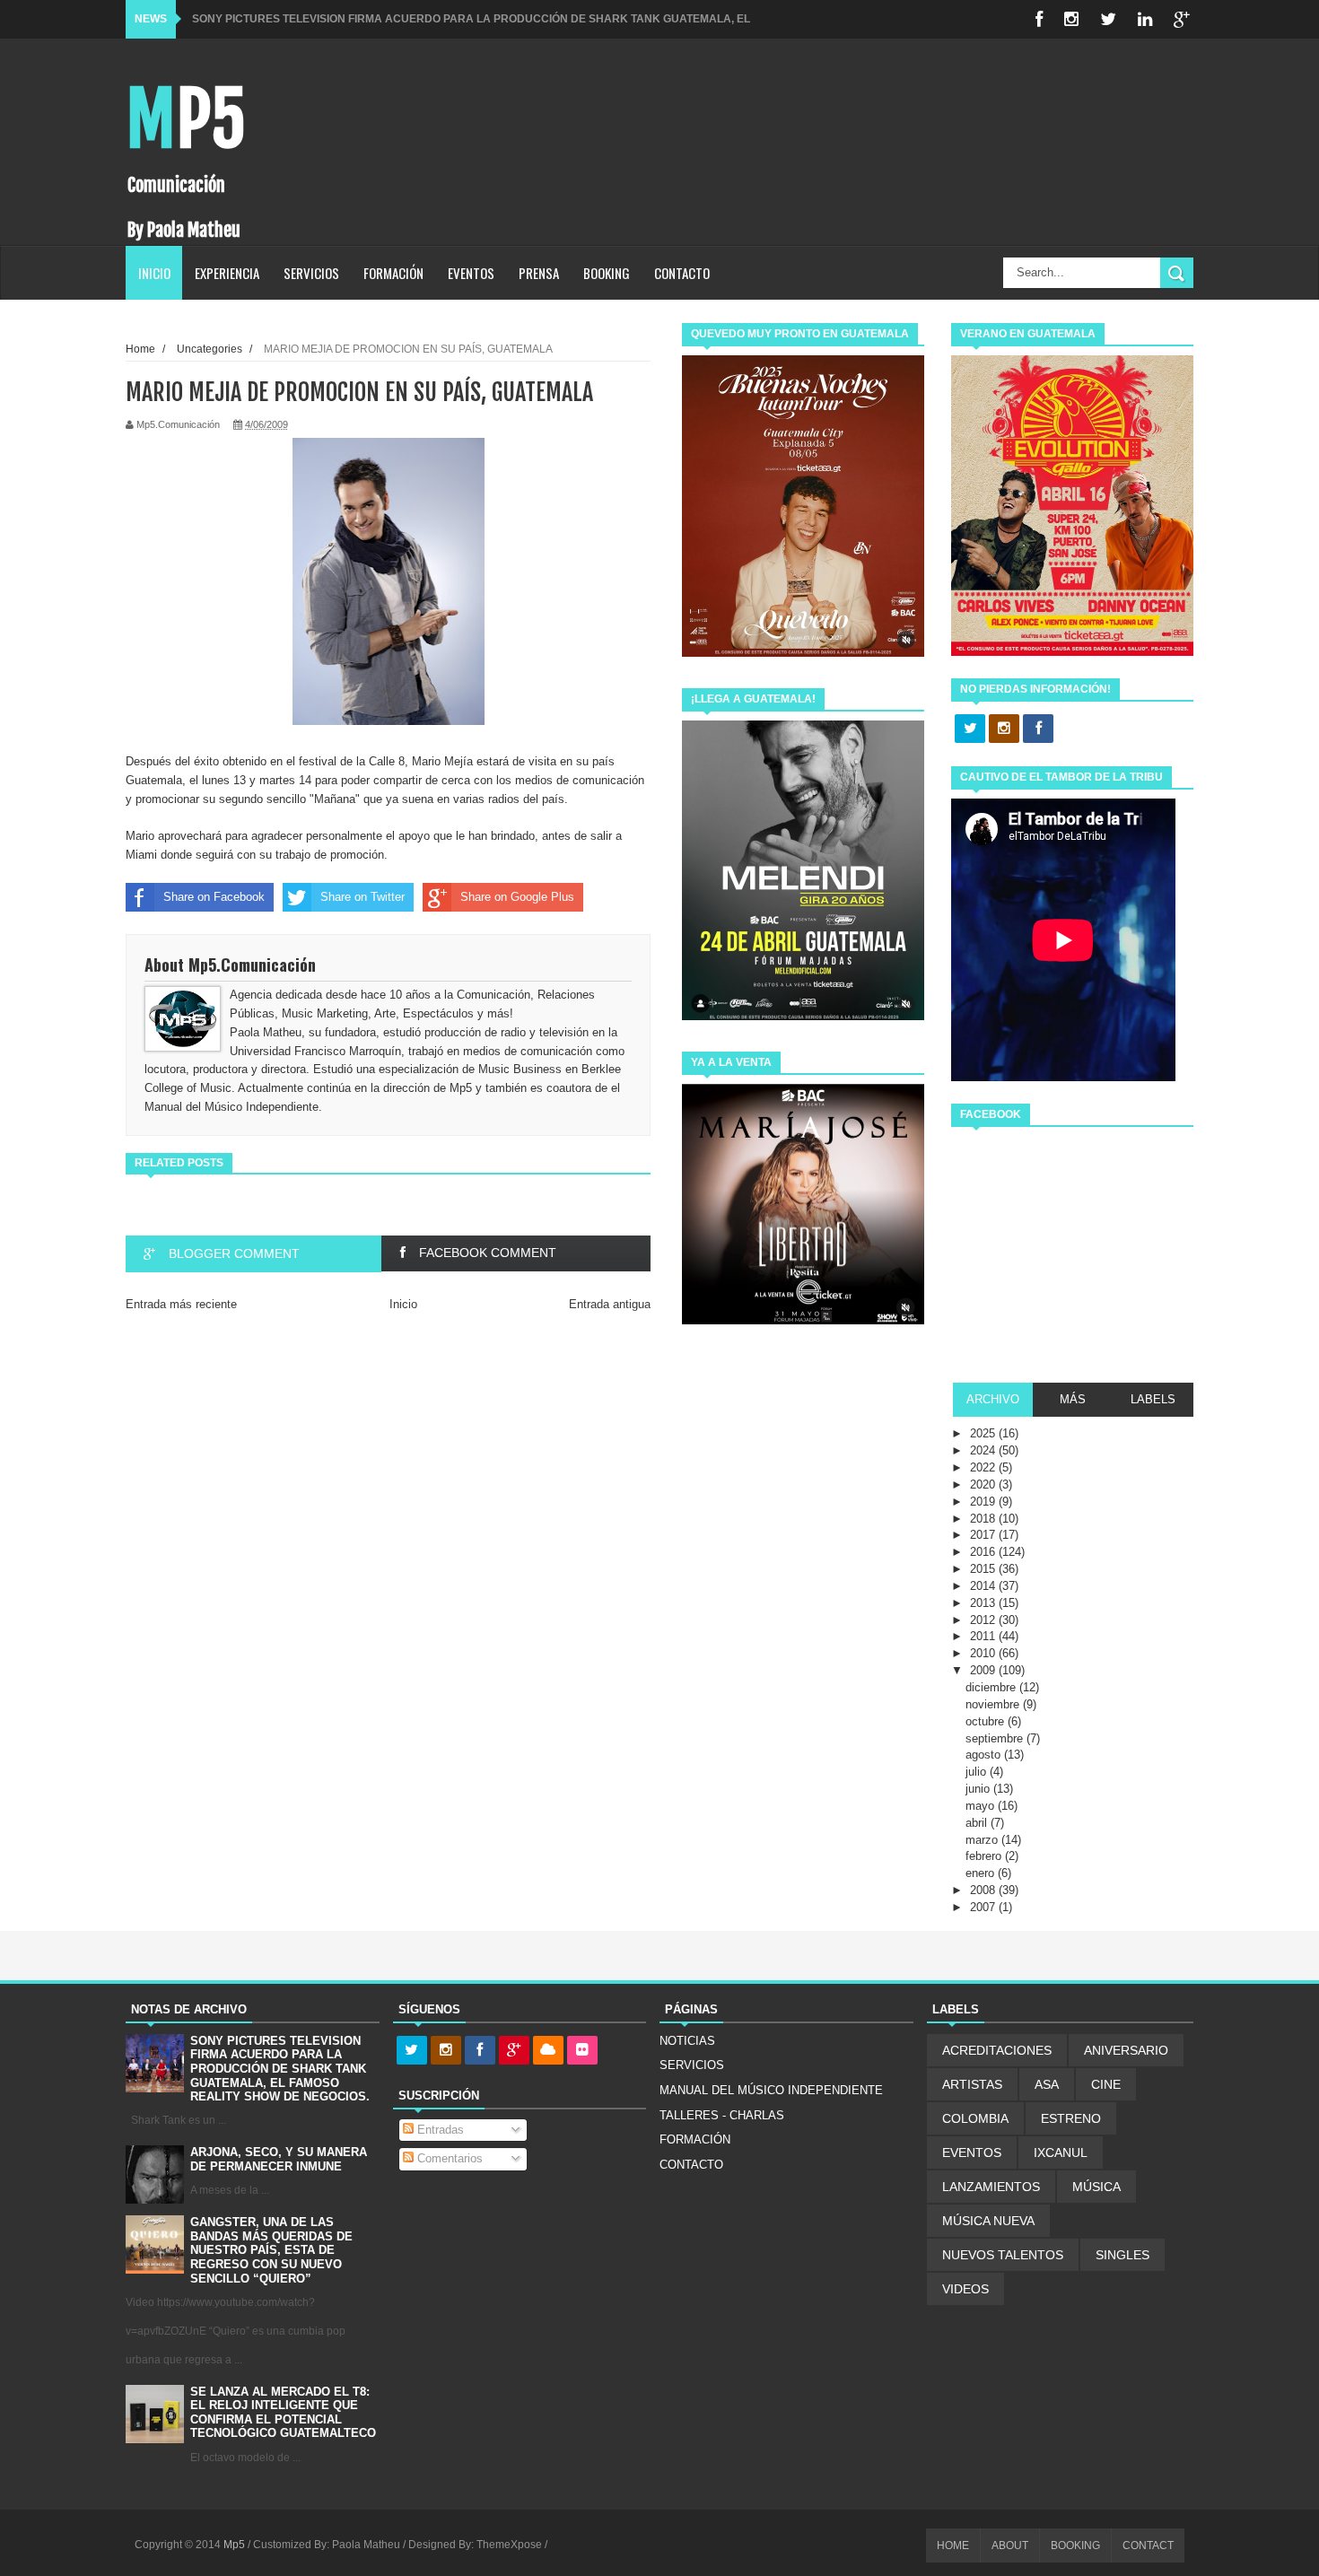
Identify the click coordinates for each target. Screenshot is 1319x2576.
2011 (984, 1636)
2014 (984, 1586)
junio (979, 1789)
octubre (987, 1721)
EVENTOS (471, 273)
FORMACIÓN (393, 273)
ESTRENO (1071, 2118)
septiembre (996, 1738)
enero (982, 1873)
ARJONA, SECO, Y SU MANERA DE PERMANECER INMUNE (279, 2159)
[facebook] (1039, 19)
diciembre (992, 1687)
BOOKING (607, 273)
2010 (984, 1653)
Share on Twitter (363, 897)
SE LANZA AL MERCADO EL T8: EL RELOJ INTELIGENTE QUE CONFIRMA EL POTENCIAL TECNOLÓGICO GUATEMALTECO (283, 2413)
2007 (984, 1907)
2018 (984, 1519)
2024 (984, 1450)
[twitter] (1108, 19)
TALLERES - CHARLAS (722, 2115)
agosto (985, 1755)
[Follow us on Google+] (514, 2051)
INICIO (154, 273)
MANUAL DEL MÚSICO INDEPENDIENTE (771, 2090)
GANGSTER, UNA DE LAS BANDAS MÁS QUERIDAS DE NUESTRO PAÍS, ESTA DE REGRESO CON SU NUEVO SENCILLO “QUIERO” (271, 2250)
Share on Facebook (214, 897)
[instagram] (1071, 19)
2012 (984, 1620)
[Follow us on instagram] (1004, 729)
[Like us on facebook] (1038, 729)
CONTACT (1148, 2545)
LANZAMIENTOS (991, 2187)
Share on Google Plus (517, 897)
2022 (984, 1467)
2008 (984, 1890)
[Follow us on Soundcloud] (548, 2051)
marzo (983, 1840)
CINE (1106, 2084)
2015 (984, 1569)
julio (978, 1772)
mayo (982, 1806)
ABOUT (1010, 2545)
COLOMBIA (975, 2118)
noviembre (994, 1704)
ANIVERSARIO (1126, 2050)
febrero (985, 1856)
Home (140, 349)
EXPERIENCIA (227, 273)
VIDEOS (965, 2289)
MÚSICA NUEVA (988, 2221)
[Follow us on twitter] (970, 729)
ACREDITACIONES (997, 2050)
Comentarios (448, 2158)
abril (978, 1823)
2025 (984, 1433)
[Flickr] (582, 2051)
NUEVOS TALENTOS (1003, 2255)
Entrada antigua (610, 1304)
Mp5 (186, 120)
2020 (984, 1484)
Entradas (439, 2130)
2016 (984, 1552)
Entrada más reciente (181, 1304)
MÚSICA (1096, 2187)
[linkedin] (1145, 19)
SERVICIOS (311, 273)
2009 (984, 1670)
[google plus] (1182, 19)
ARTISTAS (972, 2084)
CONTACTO (682, 273)
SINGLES (1122, 2255)
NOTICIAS (687, 2041)
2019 (984, 1502)
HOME (953, 2545)
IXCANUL (1061, 2152)
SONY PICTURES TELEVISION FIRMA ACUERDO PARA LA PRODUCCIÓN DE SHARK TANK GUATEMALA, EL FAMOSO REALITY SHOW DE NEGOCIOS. (280, 2069)
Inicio (403, 1304)
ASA (1047, 2084)
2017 (984, 1535)
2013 (984, 1603)
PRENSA (539, 273)
